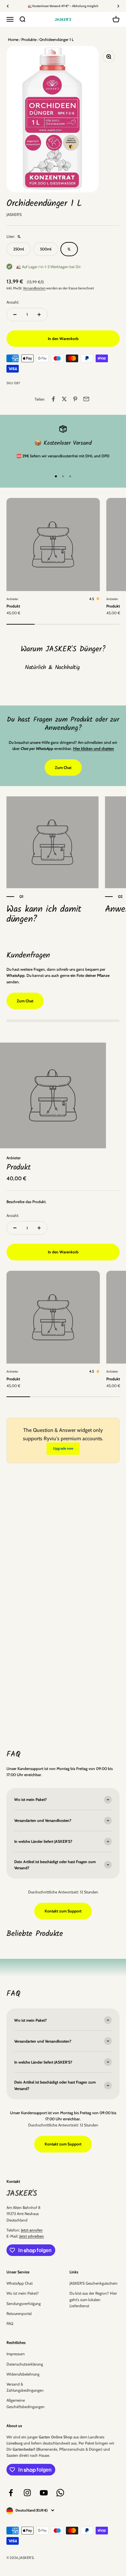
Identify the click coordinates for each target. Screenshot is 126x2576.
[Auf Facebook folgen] (11, 2493)
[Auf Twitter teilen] (64, 399)
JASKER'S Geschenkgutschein (94, 2283)
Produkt (13, 606)
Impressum (16, 2354)
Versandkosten (34, 288)
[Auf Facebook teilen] (53, 399)
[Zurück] (8, 6)
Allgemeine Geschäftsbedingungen (26, 2403)
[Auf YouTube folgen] (44, 2493)
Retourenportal (19, 2314)
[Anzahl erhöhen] (39, 315)
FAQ (10, 2323)
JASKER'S (14, 214)
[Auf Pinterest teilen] (75, 399)
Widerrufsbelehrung (23, 2374)
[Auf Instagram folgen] (27, 2493)
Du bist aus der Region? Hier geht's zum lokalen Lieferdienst (93, 2299)
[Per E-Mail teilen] (86, 399)
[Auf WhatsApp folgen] (60, 2493)
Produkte (28, 39)
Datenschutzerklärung (25, 2364)
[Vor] (118, 6)
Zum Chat (63, 768)
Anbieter (12, 599)
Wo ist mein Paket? (23, 2293)
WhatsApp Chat (20, 2283)
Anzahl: (13, 302)
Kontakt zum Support (63, 1911)
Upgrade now (63, 1448)
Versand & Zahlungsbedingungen (25, 2387)
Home (13, 39)
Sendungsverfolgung (24, 2304)
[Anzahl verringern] (15, 315)
